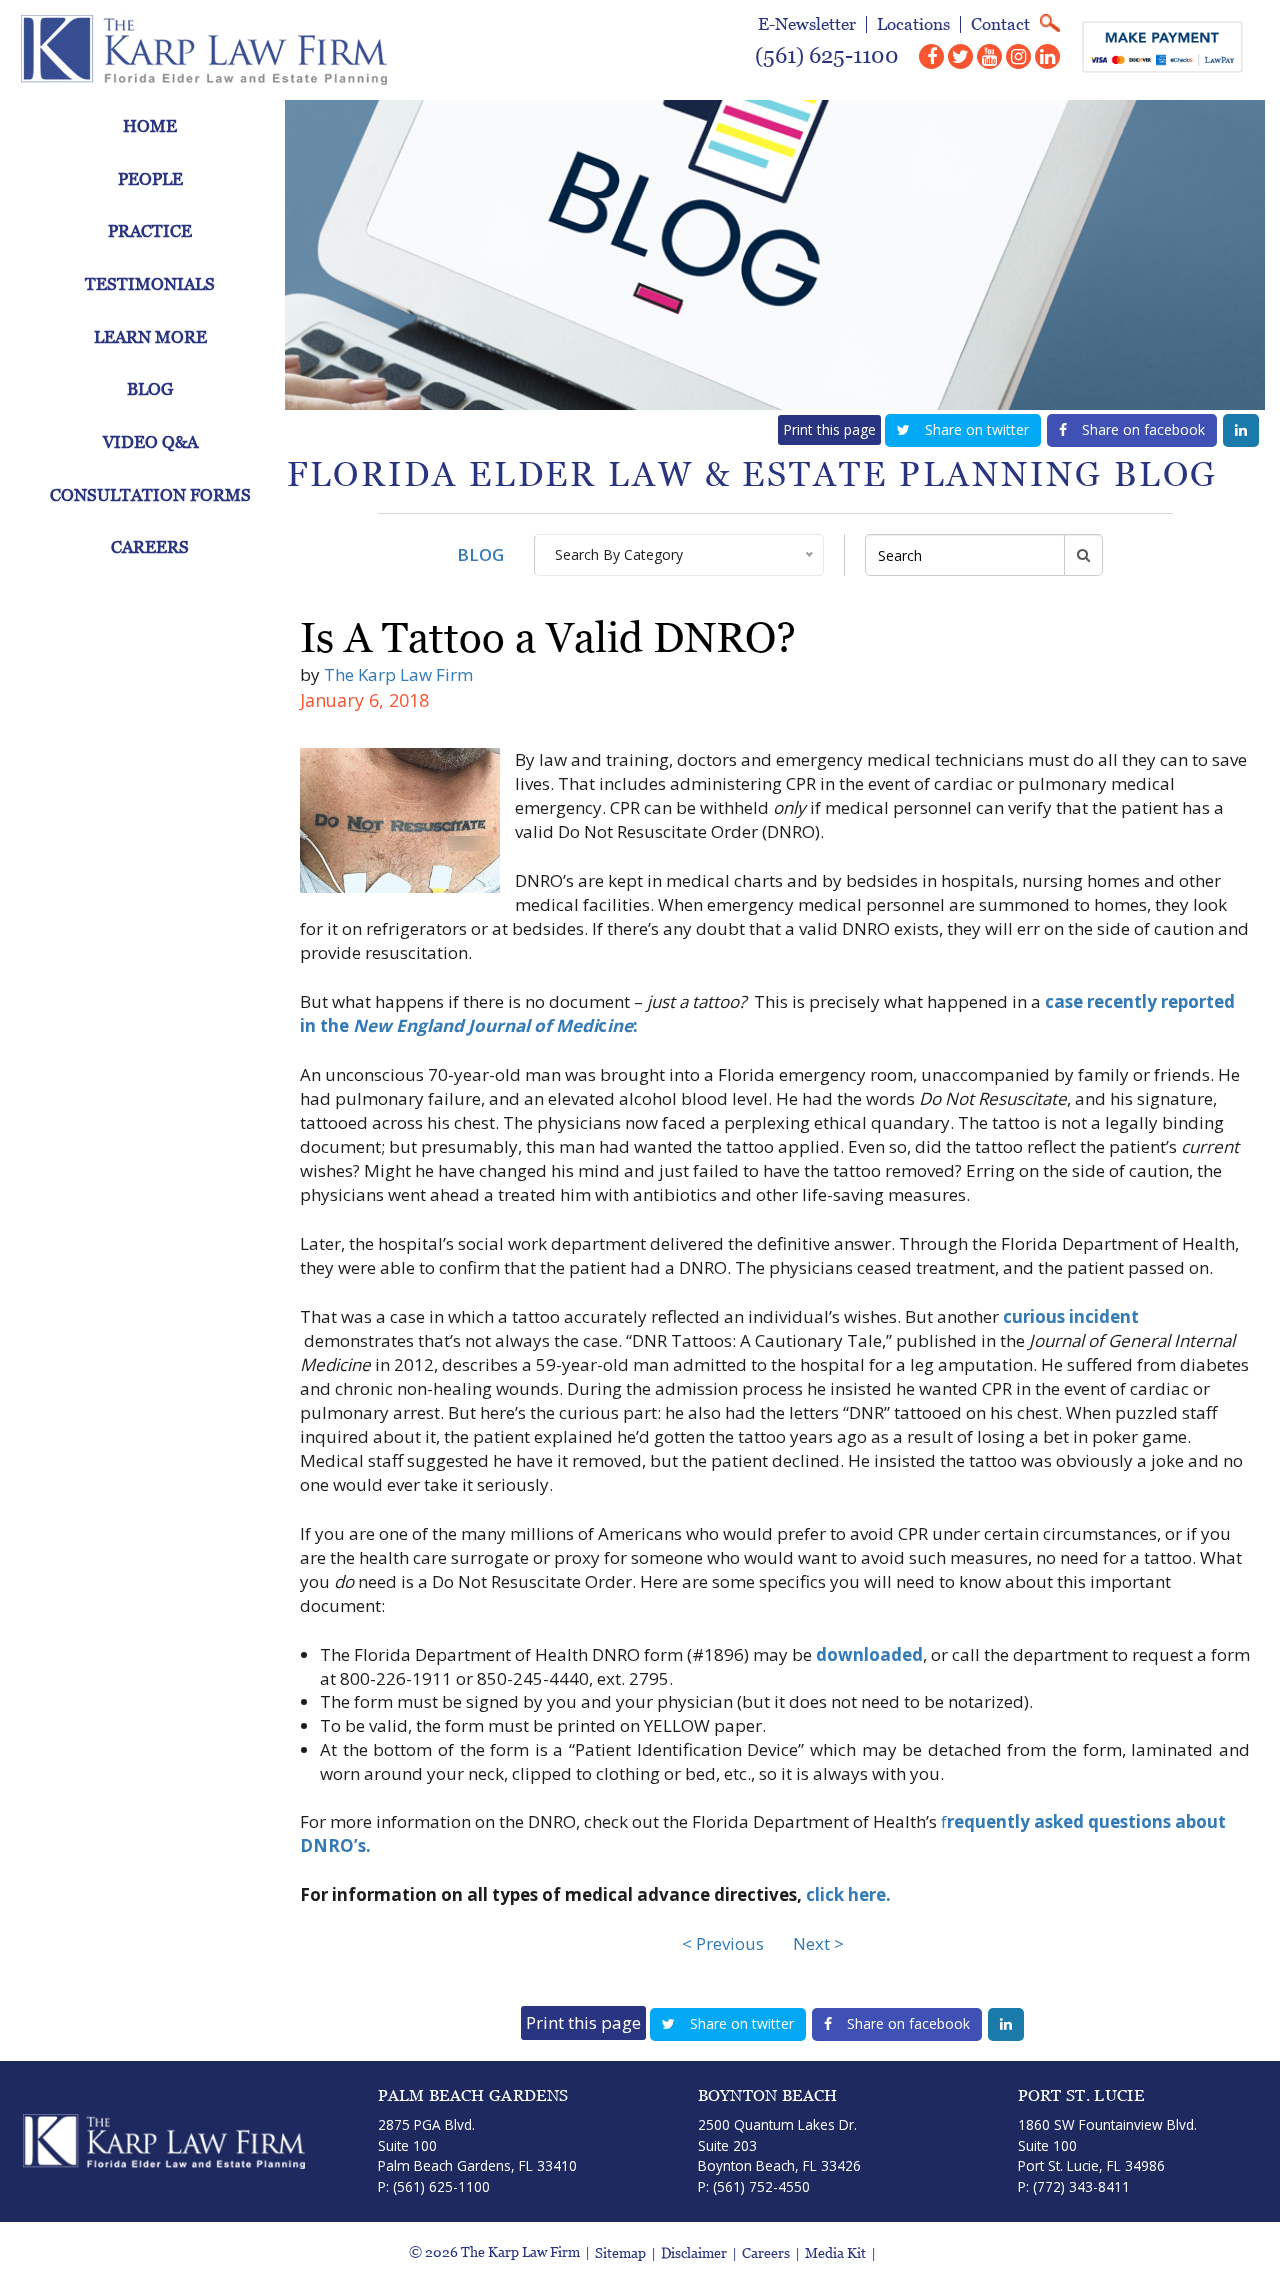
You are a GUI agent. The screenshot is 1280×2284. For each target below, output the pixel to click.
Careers (150, 547)
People (150, 179)
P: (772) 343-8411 (1074, 2186)
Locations (913, 24)
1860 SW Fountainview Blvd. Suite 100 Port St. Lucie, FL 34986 (1107, 2145)
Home (150, 126)
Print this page (829, 429)
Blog (150, 389)
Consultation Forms (150, 495)
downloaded (869, 1654)
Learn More (150, 337)
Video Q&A (150, 442)
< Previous (723, 1943)
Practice (150, 231)
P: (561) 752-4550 (754, 2186)
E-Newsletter (807, 24)
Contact (1000, 24)
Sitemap (620, 2253)
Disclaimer (694, 2253)
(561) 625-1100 (827, 55)
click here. (848, 1894)
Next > (818, 1943)
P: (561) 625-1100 (434, 2186)
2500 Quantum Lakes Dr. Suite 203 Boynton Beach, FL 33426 (779, 2145)
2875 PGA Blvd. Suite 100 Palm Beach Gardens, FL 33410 (477, 2145)
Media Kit (835, 2253)
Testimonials (150, 284)
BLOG (480, 554)
